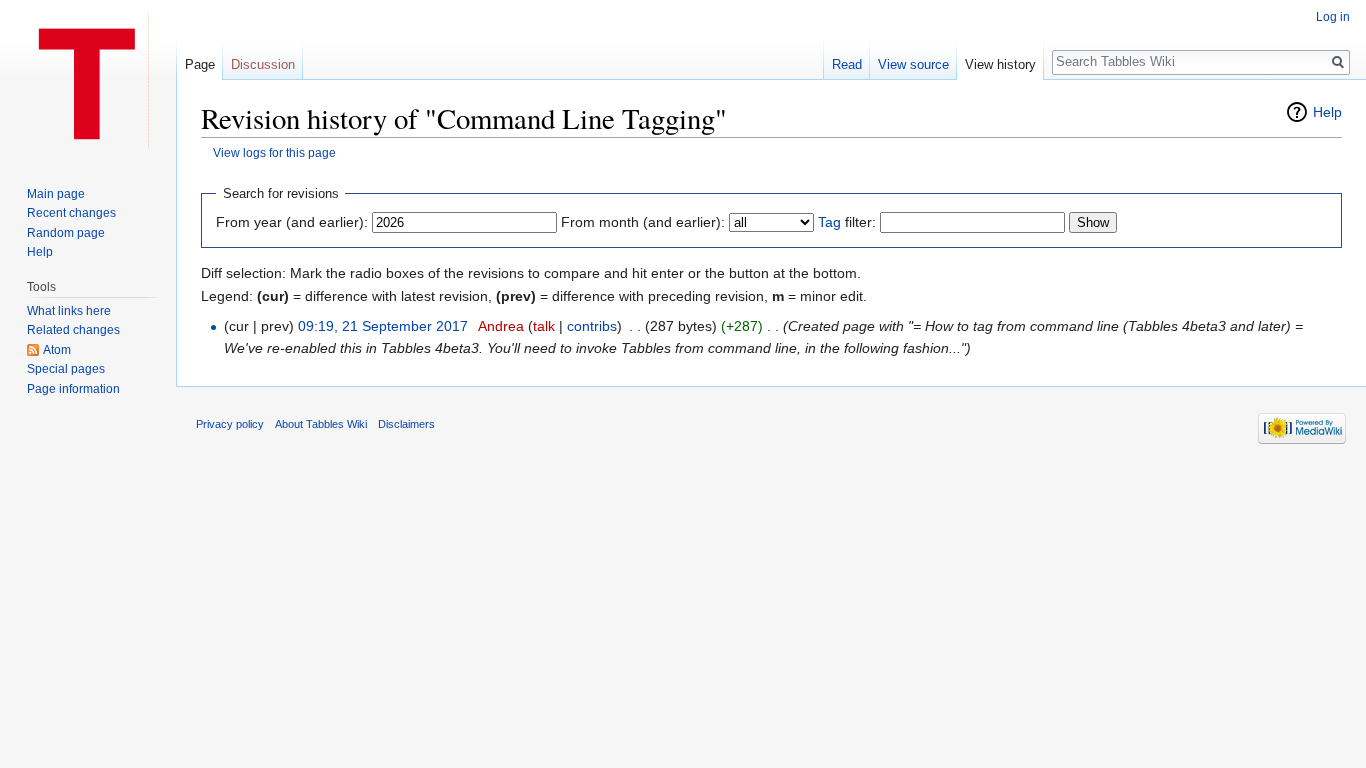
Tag (829, 222)
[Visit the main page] (88, 80)
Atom (57, 350)
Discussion (263, 64)
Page (200, 64)
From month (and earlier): (643, 222)
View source (913, 64)
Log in (1333, 17)
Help (1327, 112)
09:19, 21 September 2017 (383, 326)
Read (847, 64)
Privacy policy (230, 424)
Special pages (66, 369)
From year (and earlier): (292, 222)
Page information (73, 389)
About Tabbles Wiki (321, 424)
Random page (66, 233)
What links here (69, 311)
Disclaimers (406, 424)
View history (1000, 64)
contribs (592, 326)
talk (544, 326)
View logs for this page (274, 152)
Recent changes (71, 213)
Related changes (73, 330)
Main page (56, 194)
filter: (847, 222)
